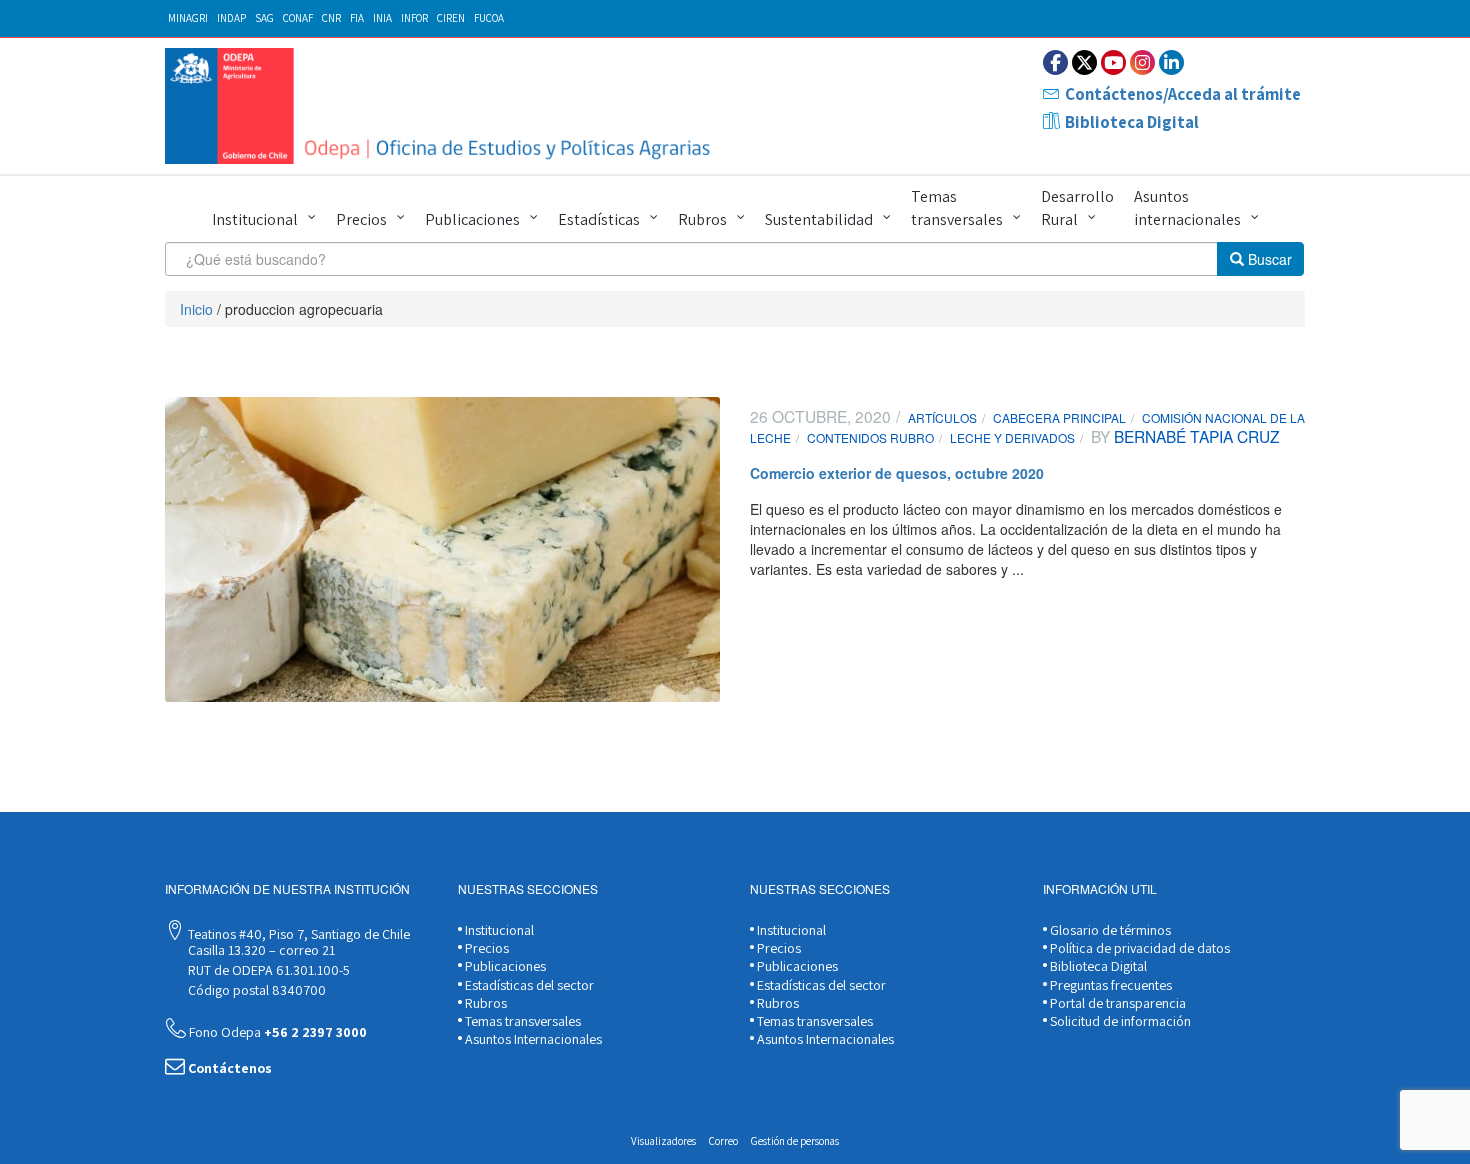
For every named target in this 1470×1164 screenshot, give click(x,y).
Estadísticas (599, 219)
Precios (361, 219)
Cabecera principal (1059, 417)
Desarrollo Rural (1077, 208)
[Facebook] (1055, 62)
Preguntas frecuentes (1109, 985)
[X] (1084, 62)
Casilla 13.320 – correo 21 (260, 950)
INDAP (231, 18)
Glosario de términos (1109, 930)
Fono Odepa (276, 1032)
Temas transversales (957, 208)
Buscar (1268, 259)
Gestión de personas (795, 1141)
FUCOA (489, 18)
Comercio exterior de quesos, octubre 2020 (897, 473)
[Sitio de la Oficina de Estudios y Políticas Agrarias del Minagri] (442, 106)
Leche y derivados (1012, 437)
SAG (264, 18)
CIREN (451, 18)
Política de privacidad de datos (1138, 948)
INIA (382, 18)
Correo (723, 1141)
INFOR (414, 18)
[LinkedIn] (1171, 62)
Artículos (942, 417)
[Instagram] (1142, 62)
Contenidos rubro (870, 437)
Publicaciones (472, 219)
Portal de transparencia (1116, 1003)
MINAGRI (188, 18)
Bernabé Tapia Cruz (1195, 436)
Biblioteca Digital (1132, 122)
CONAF (298, 18)
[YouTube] (1113, 62)
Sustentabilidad (819, 219)
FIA (357, 18)
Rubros (702, 219)
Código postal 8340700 (255, 990)
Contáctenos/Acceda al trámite (1183, 94)
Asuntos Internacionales (532, 1039)
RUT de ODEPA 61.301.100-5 (267, 970)
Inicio (196, 309)
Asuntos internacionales (1187, 208)
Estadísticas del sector (528, 985)
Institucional (255, 219)
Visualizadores (663, 1141)
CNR (331, 18)
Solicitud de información (1119, 1021)
